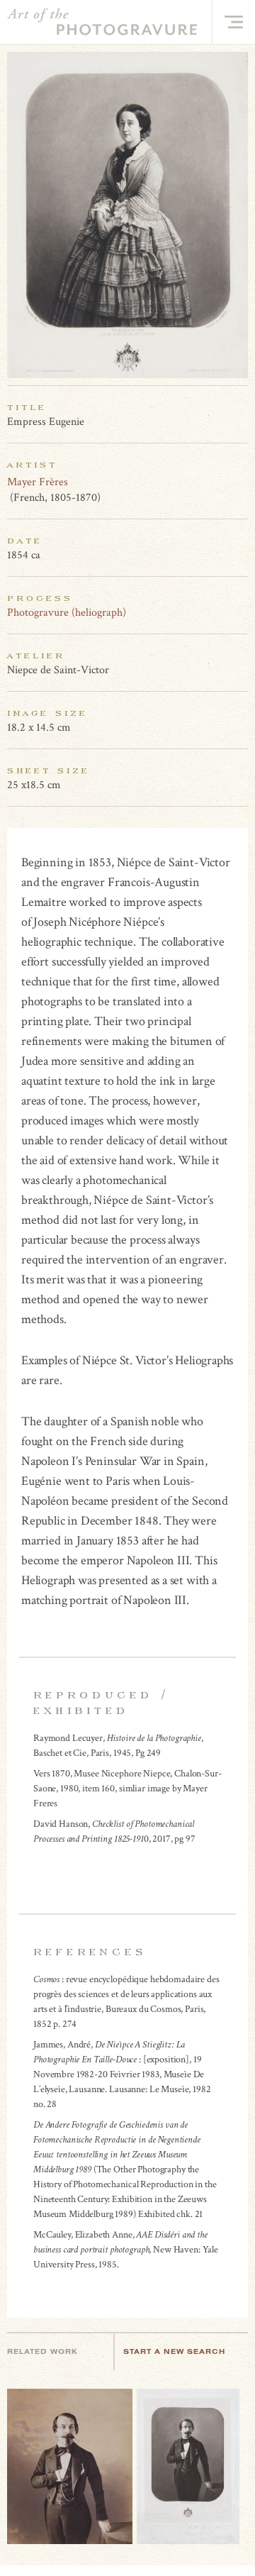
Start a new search (174, 2351)
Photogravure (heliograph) (67, 613)
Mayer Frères (38, 482)
